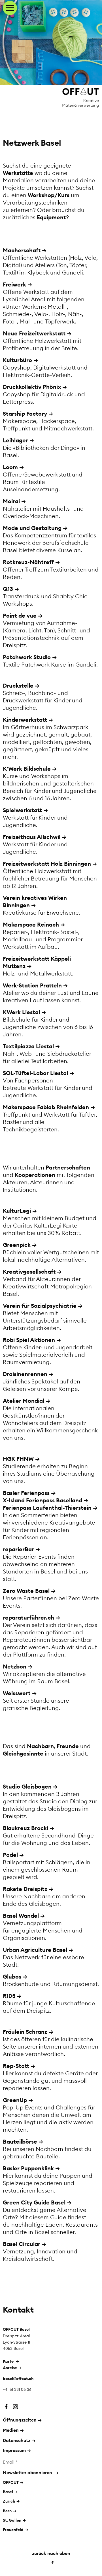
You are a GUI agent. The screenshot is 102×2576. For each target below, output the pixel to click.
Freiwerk (14, 284)
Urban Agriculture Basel (35, 1950)
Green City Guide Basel (34, 2202)
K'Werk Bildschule (27, 769)
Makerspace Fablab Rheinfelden (46, 1107)
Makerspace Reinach (31, 924)
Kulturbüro (17, 360)
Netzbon (15, 1666)
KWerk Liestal (21, 1012)
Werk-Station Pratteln (32, 985)
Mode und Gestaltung (32, 528)
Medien (13, 2430)
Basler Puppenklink (28, 2168)
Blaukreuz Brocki (25, 1828)
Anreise (10, 2368)
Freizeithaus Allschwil (32, 837)
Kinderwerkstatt (25, 720)
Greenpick (17, 1245)
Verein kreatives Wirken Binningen (35, 901)
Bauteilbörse (20, 2141)
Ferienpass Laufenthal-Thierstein (47, 1508)
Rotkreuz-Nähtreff (28, 562)
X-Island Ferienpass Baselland (42, 1500)
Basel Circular (22, 2244)
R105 (9, 1996)
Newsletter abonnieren (31, 2472)
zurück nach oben (51, 2558)
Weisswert (17, 1693)
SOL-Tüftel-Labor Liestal (35, 1073)
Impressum (17, 2450)
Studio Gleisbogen (27, 1786)
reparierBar (18, 1549)
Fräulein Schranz (25, 2032)
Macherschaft (22, 250)
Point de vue (20, 615)
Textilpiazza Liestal (28, 1046)
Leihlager (15, 440)
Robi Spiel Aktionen (29, 1340)
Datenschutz (19, 2440)
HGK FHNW (18, 1459)
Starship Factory (25, 413)
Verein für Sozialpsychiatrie (40, 1306)
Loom (10, 467)
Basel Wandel (21, 1916)
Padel (10, 1855)
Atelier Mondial (24, 1401)
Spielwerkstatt (22, 810)
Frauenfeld (13, 2530)
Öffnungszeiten (22, 2420)
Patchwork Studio (27, 657)
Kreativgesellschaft (29, 1271)
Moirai (11, 501)
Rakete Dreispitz (25, 1889)
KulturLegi (17, 1211)
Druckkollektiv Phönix (32, 387)
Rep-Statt (16, 2066)
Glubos (12, 1976)
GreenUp (15, 2100)
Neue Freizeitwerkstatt (34, 333)
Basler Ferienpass (26, 1493)
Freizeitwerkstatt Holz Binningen (47, 864)
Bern (7, 2511)
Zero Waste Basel (26, 1591)
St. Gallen (12, 2520)
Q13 (8, 589)
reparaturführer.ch (28, 1617)
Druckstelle (18, 685)
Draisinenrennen (25, 1374)
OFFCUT (11, 2482)
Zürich (9, 2501)
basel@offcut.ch (18, 2379)
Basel (8, 2492)
